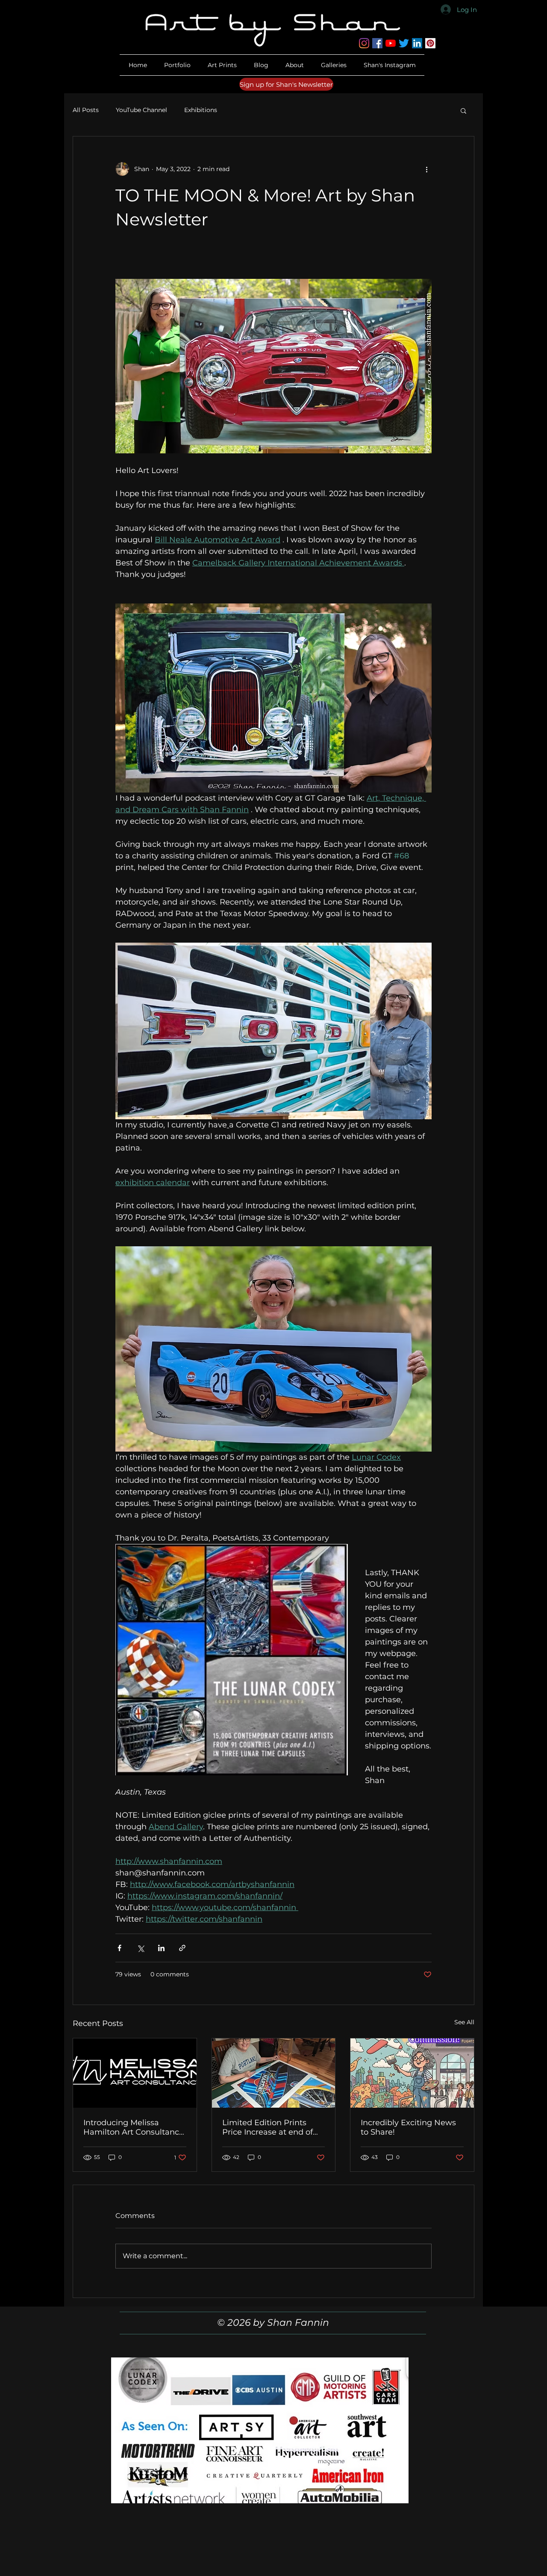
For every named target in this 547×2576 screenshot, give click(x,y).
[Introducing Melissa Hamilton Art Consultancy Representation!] (135, 2073)
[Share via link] (182, 1948)
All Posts (86, 110)
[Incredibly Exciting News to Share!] (412, 2073)
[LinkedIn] (417, 43)
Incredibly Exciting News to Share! (408, 2127)
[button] (295, 65)
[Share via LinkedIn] (161, 1948)
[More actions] (426, 169)
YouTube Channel (141, 110)
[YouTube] (391, 43)
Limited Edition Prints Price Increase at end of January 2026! (268, 2127)
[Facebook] (377, 43)
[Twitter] (404, 43)
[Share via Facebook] (119, 1948)
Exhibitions (201, 110)
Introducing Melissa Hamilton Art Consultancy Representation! (133, 2127)
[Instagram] (364, 43)
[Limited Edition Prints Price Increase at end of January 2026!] (274, 2073)
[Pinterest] (430, 43)
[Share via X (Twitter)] (140, 1948)
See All (464, 2022)
